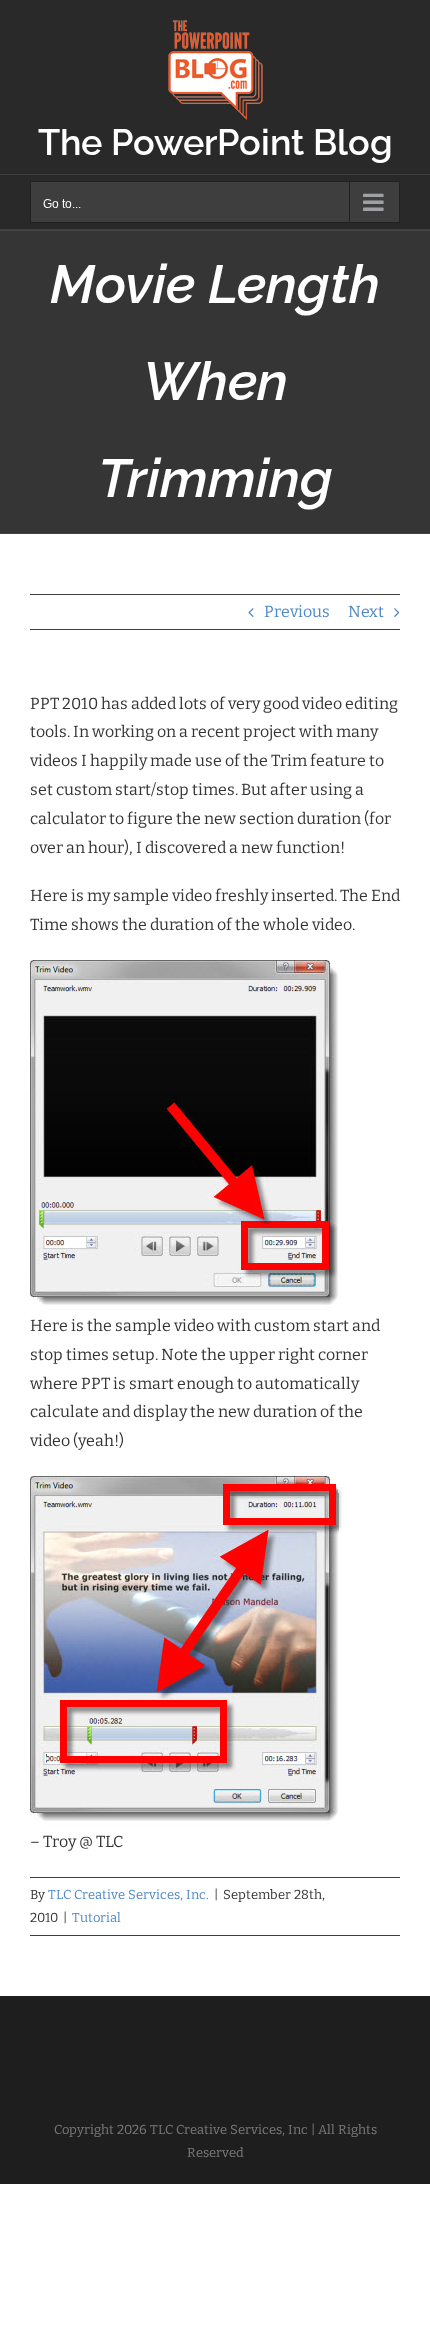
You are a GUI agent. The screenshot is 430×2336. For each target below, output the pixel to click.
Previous (297, 611)
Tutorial (96, 1917)
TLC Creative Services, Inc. (128, 1894)
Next (366, 611)
